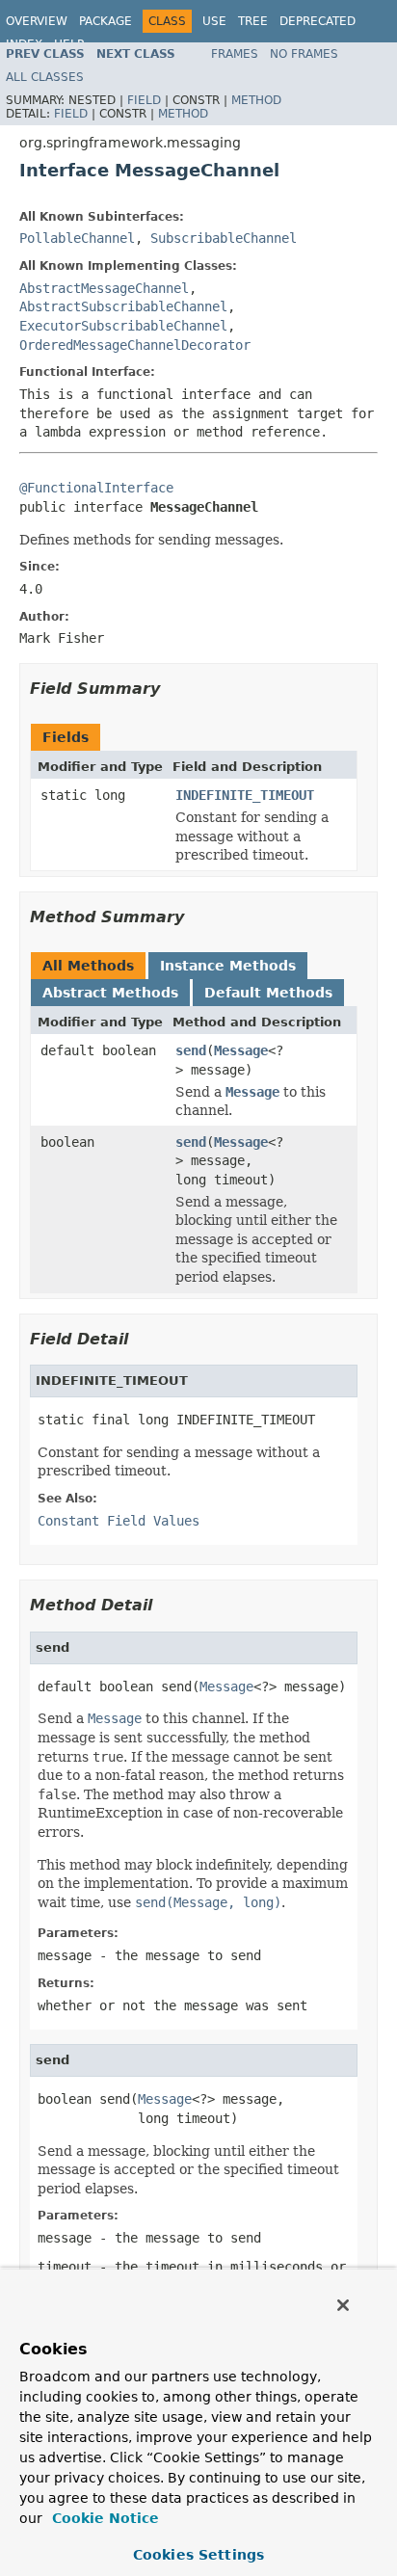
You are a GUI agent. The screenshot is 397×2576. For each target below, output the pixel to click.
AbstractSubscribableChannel (123, 306)
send (191, 1050)
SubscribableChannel (224, 238)
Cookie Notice (103, 2518)
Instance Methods (228, 966)
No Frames (304, 54)
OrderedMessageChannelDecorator (135, 345)
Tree (253, 21)
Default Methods (268, 993)
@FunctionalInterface (96, 488)
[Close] (343, 2305)
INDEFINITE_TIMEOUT (245, 795)
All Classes (45, 77)
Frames (235, 54)
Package (106, 21)
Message (241, 1050)
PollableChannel (77, 238)
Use (214, 21)
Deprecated (318, 21)
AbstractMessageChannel (104, 288)
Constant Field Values (119, 1521)
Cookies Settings (198, 2555)
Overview (37, 21)
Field (144, 100)
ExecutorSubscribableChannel (123, 326)
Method (256, 100)
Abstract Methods (110, 993)
